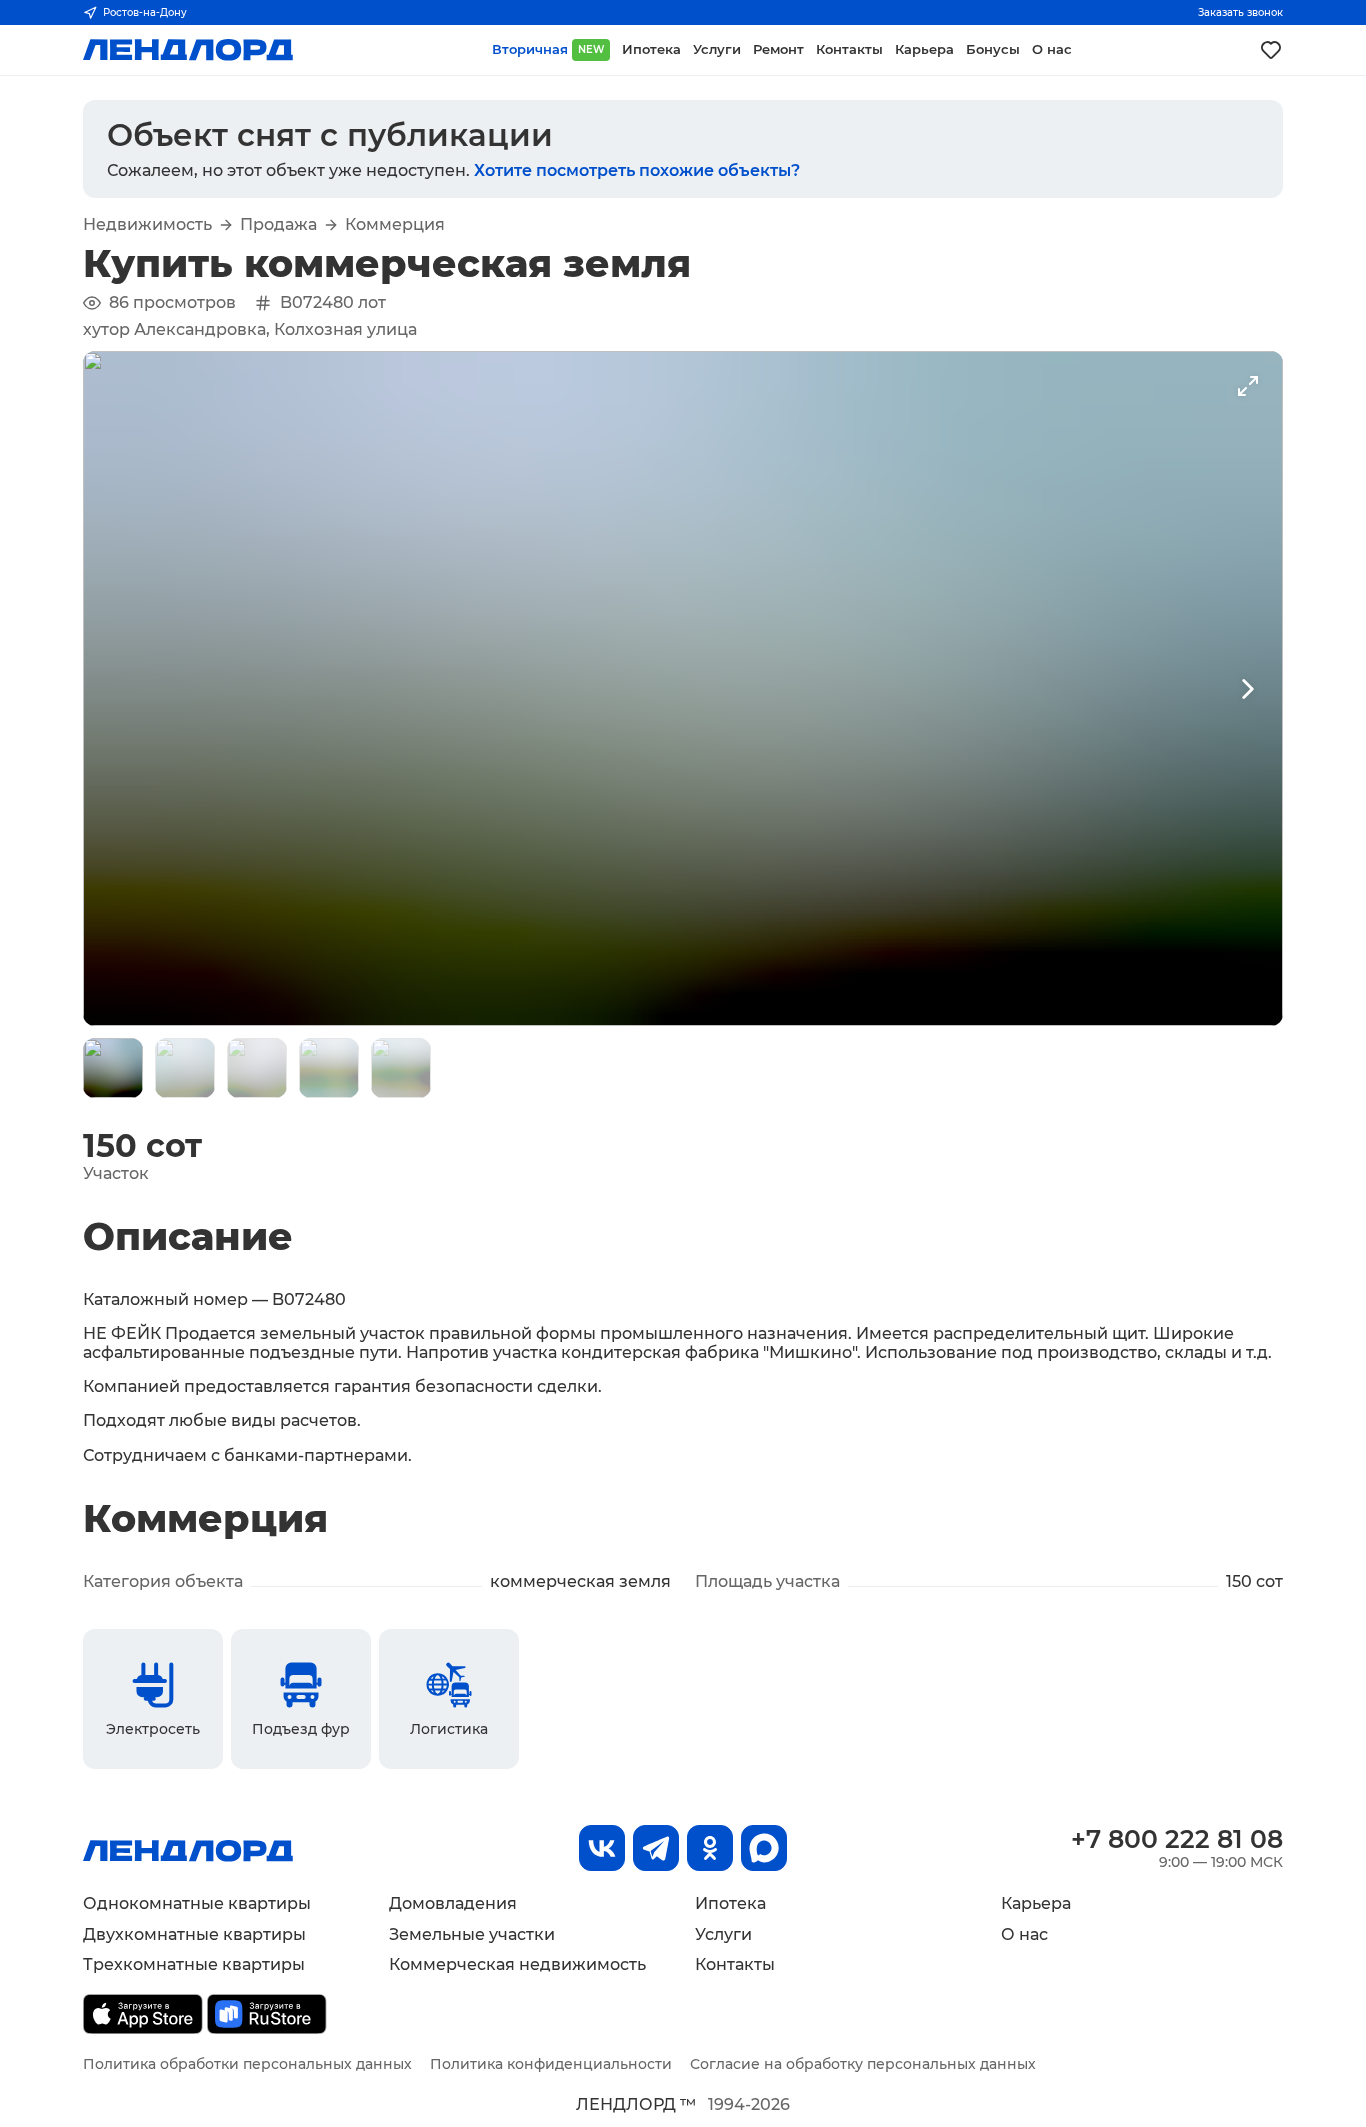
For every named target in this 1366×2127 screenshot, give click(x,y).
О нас (1024, 1934)
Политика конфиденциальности (551, 2064)
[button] (113, 1068)
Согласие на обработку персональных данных (863, 2064)
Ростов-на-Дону (145, 12)
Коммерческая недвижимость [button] (517, 1964)
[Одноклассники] (710, 1848)
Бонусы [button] (993, 49)
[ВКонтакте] (602, 1848)
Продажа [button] (278, 225)
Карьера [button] (924, 49)
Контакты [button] (849, 49)
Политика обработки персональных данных (247, 2064)
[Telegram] (656, 1848)
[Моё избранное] (1271, 50)
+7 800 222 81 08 (1177, 1839)
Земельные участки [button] (472, 1934)
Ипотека (730, 1903)
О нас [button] (1052, 49)
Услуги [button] (717, 49)
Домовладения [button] (453, 1903)
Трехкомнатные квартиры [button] (194, 1964)
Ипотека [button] (651, 49)
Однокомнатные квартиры (197, 1903)
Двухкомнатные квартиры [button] (194, 1934)
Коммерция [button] (395, 225)
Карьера (1036, 1903)
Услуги (723, 1934)
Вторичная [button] (548, 49)
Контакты (735, 1964)
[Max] (764, 1848)
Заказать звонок (1240, 12)
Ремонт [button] (778, 49)
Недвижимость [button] (147, 225)
